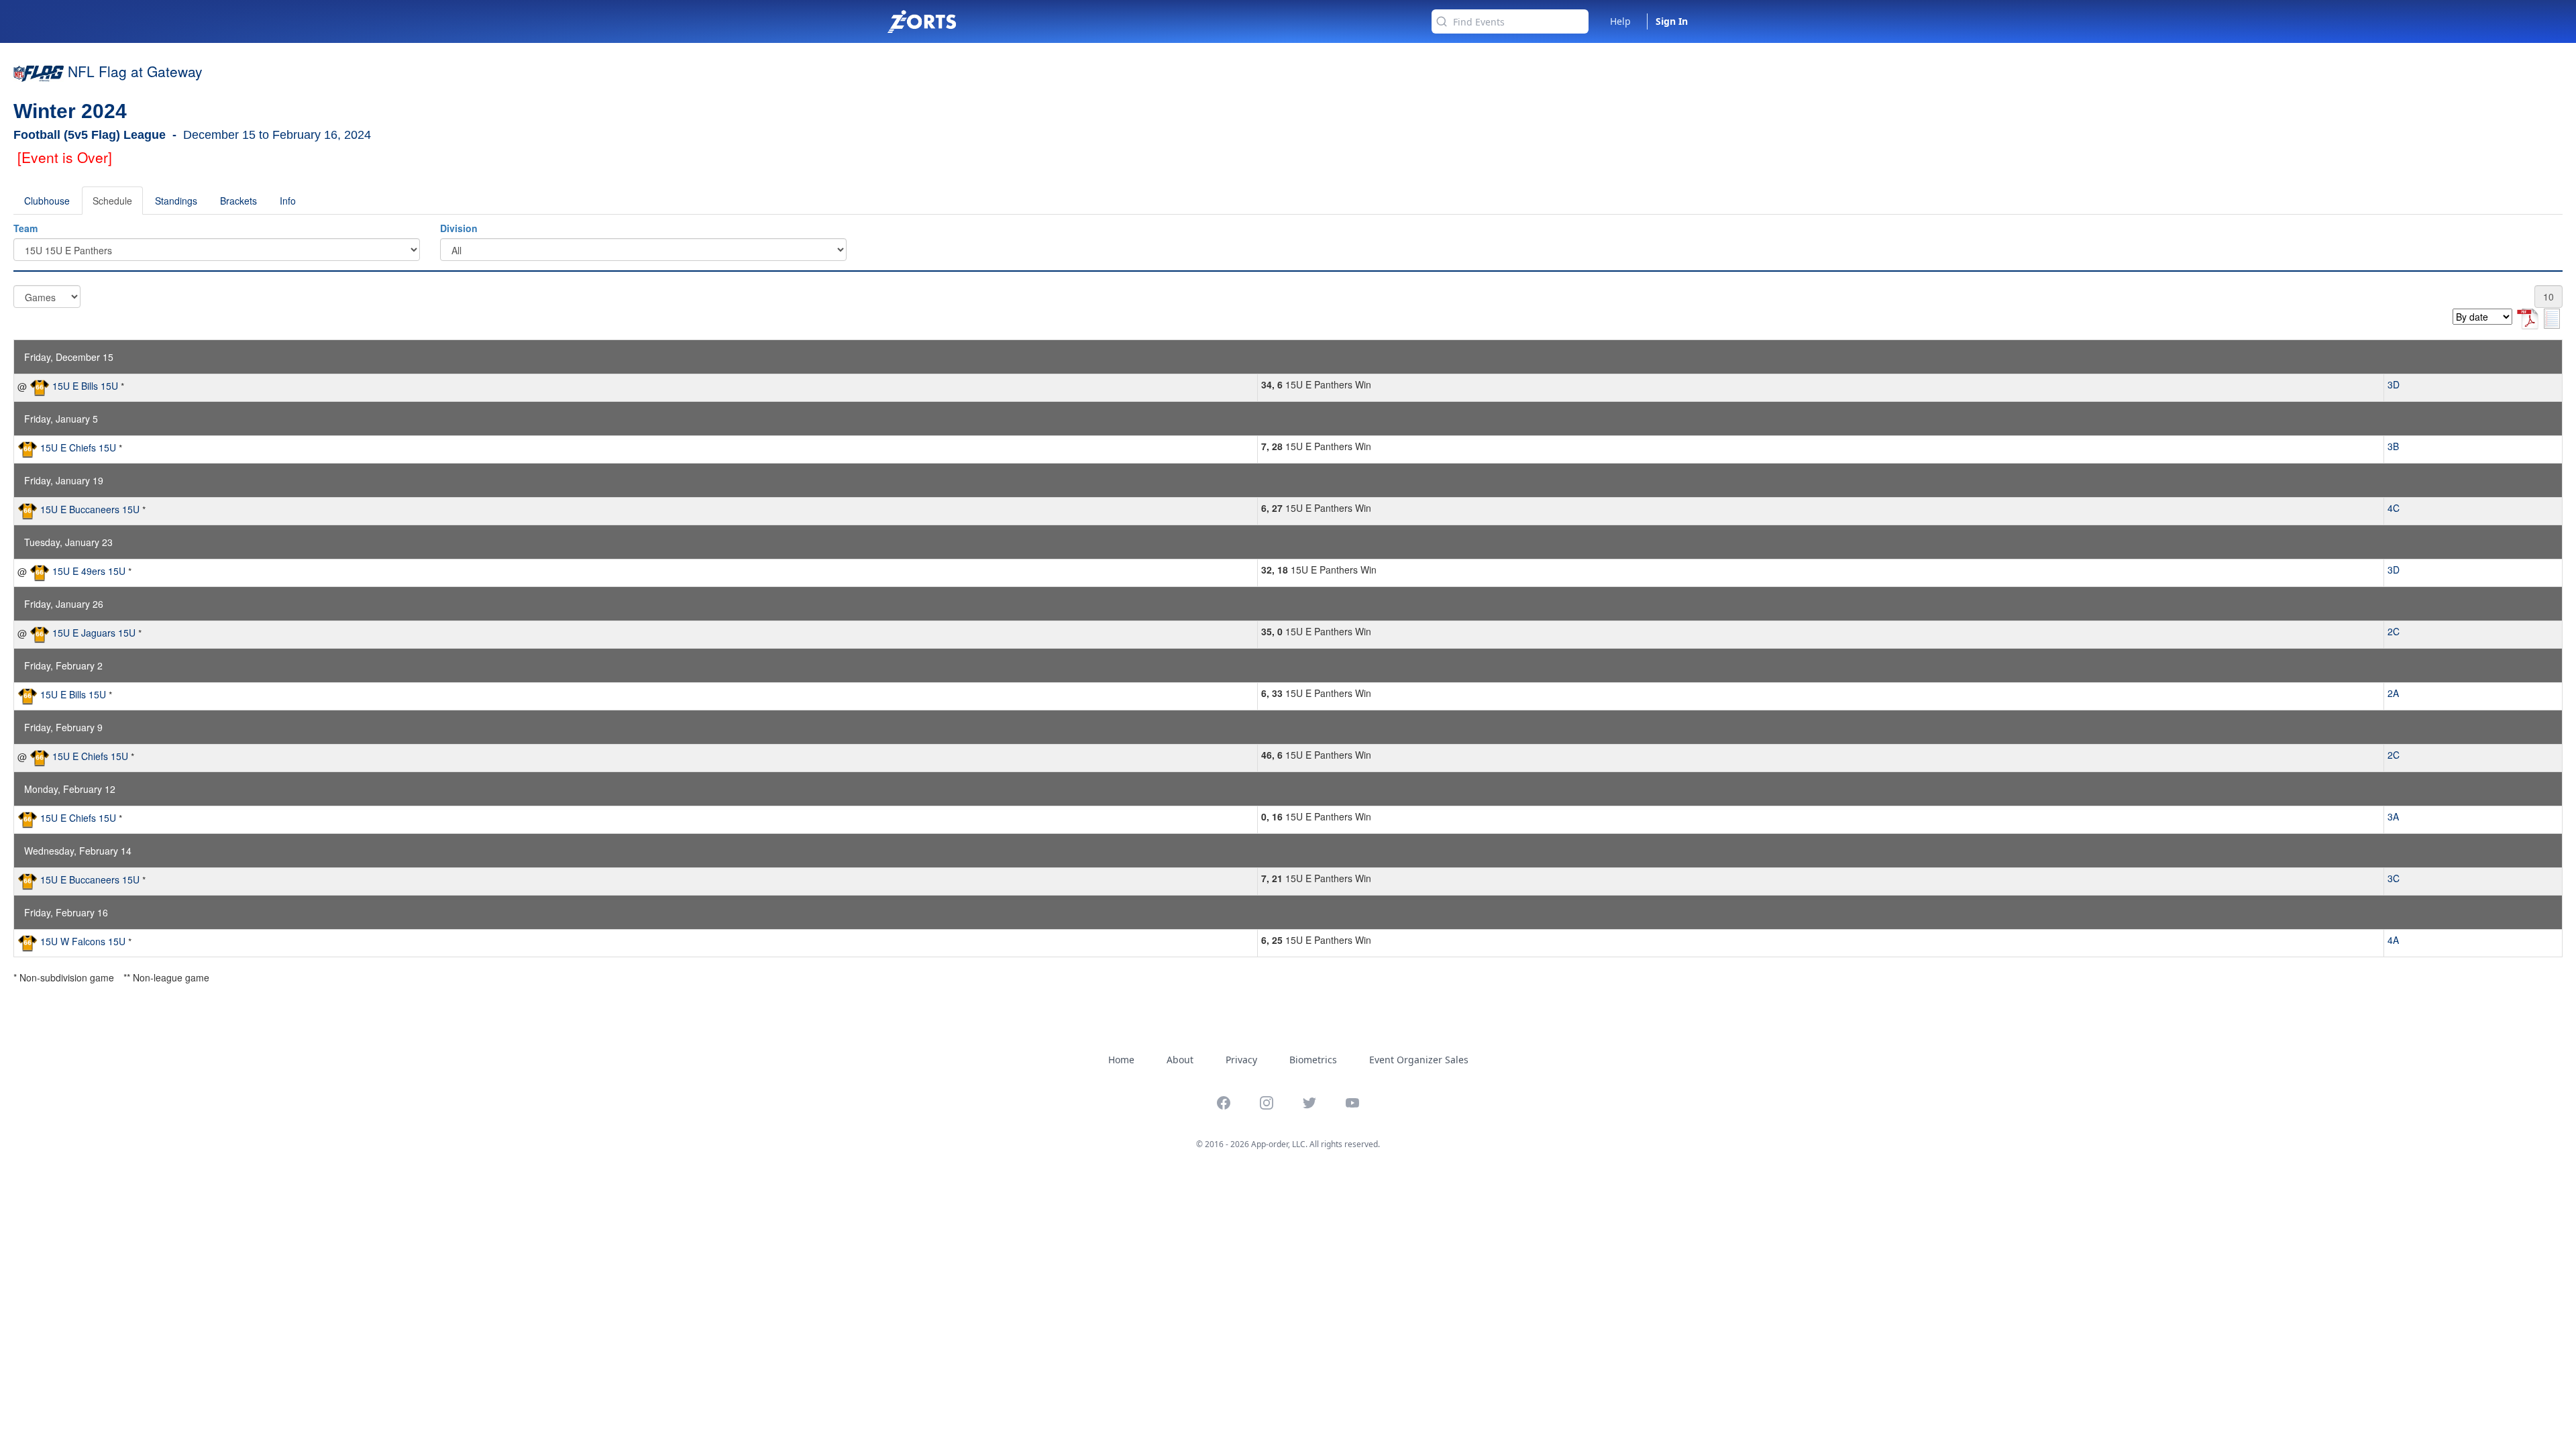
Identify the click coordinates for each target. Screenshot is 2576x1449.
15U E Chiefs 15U (78, 447)
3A (2393, 816)
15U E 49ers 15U (89, 571)
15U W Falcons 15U (83, 941)
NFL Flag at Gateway (135, 71)
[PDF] (2529, 317)
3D (2394, 384)
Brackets (238, 201)
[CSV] (2552, 317)
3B (2393, 446)
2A (2393, 693)
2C (2394, 631)
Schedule (112, 201)
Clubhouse (47, 201)
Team (25, 228)
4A (2393, 940)
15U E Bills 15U (85, 386)
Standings (176, 201)
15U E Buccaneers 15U (90, 509)
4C (2394, 508)
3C (2394, 878)
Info (288, 201)
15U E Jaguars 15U (94, 633)
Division (459, 228)
